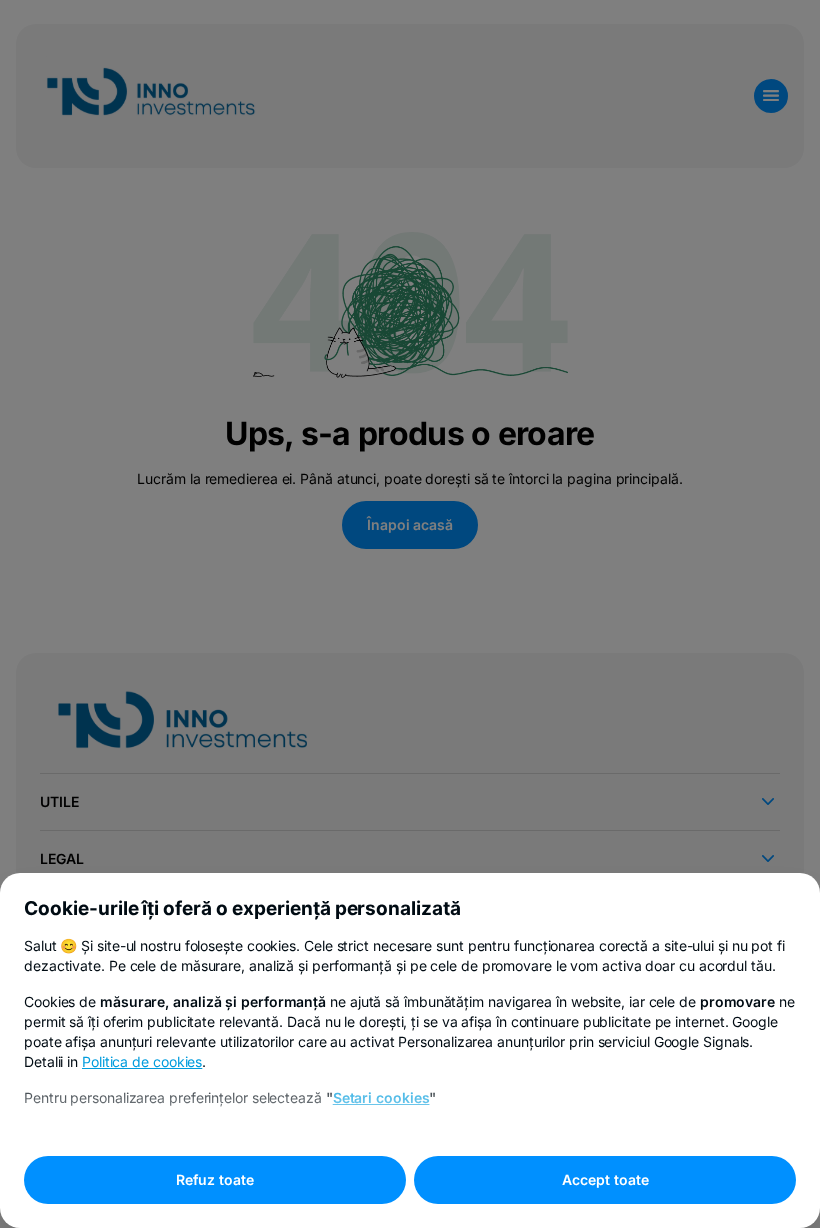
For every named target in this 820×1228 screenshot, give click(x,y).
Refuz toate (215, 1179)
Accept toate (605, 1179)
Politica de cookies (142, 1061)
